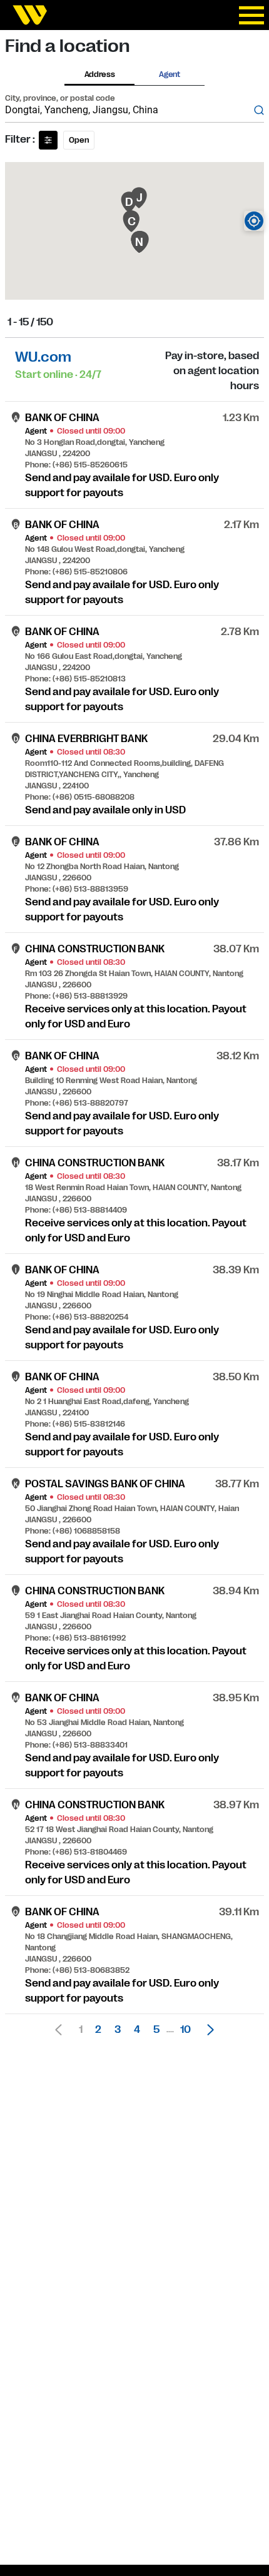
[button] (207, 2030)
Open (79, 140)
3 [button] (118, 2030)
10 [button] (185, 2030)
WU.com (43, 357)
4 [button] (137, 2030)
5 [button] (156, 2030)
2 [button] (98, 2030)
